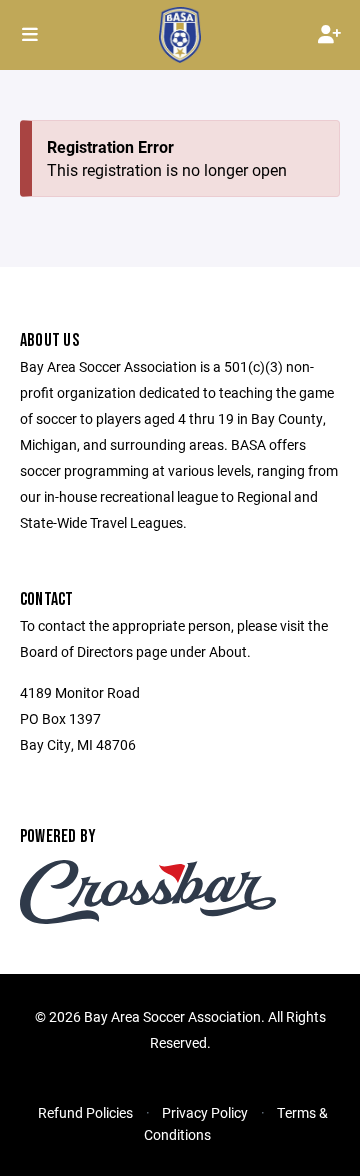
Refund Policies (85, 1112)
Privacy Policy (205, 1112)
